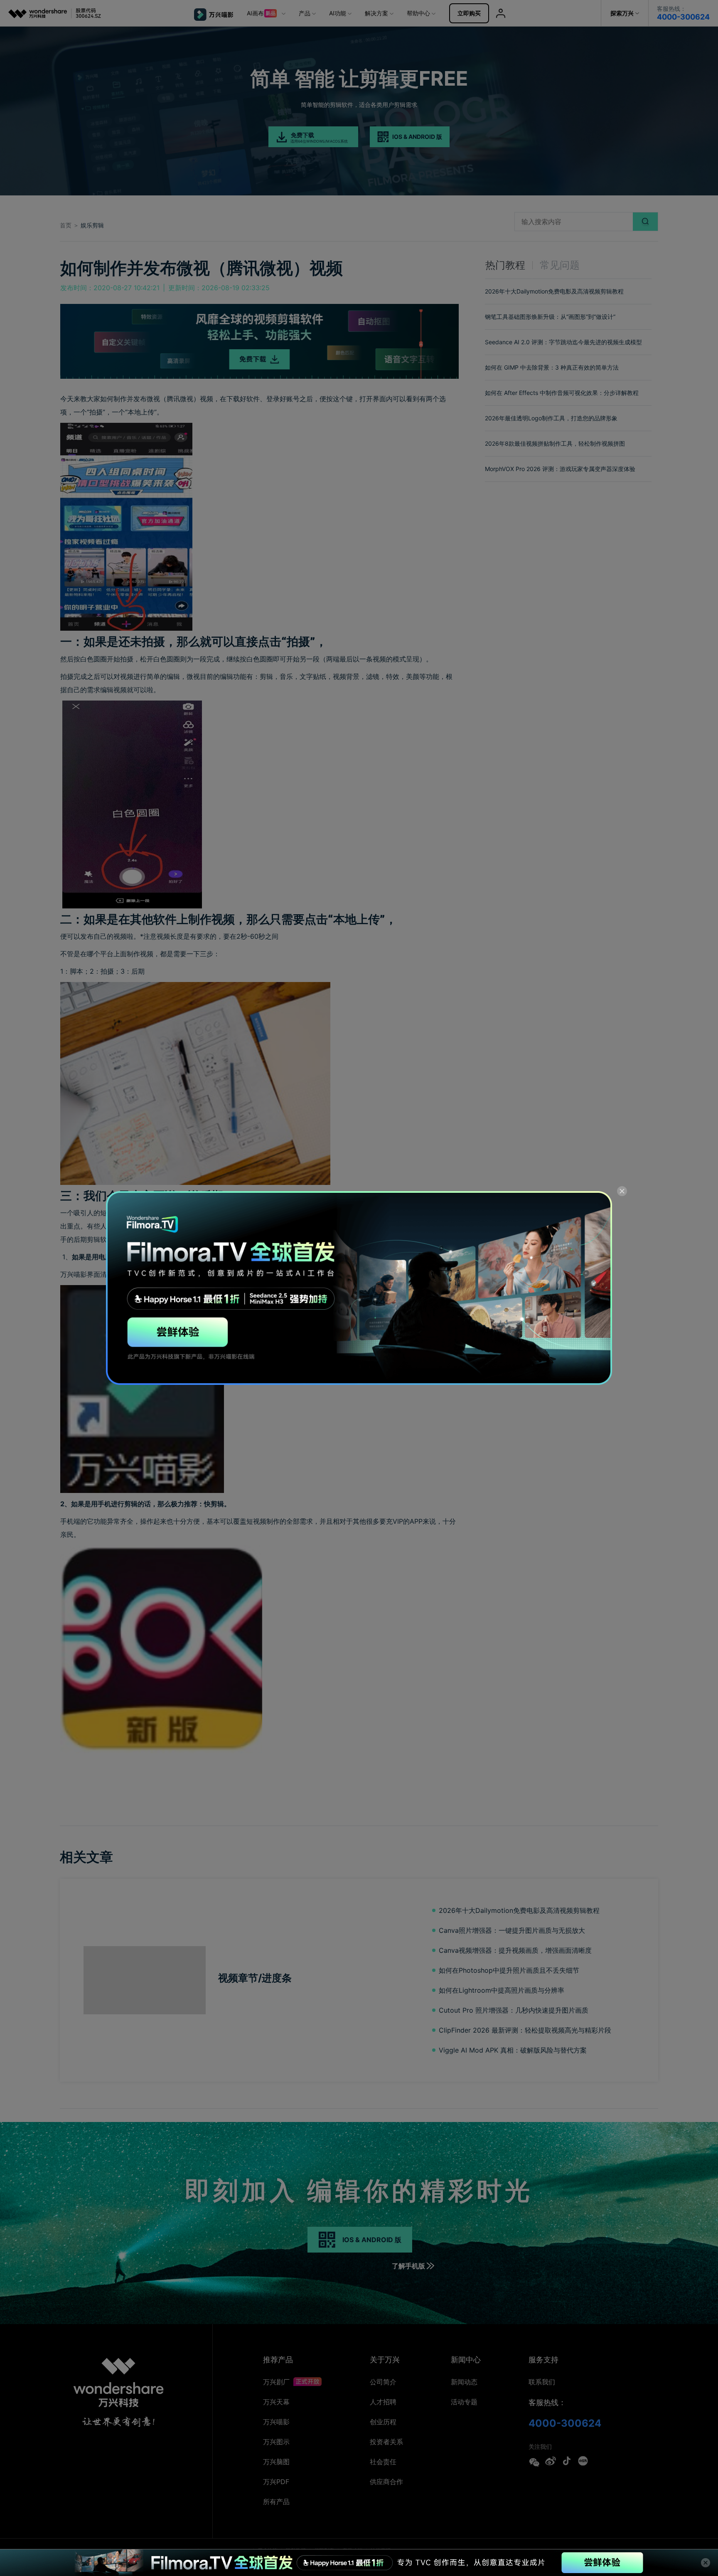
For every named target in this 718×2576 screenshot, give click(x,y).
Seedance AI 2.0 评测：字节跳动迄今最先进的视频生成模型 (563, 342)
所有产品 (276, 2502)
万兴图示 (276, 2442)
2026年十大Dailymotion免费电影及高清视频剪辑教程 (554, 291)
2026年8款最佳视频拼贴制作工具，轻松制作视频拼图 (555, 443)
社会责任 (383, 2462)
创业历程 (383, 2422)
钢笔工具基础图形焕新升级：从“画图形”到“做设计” (550, 317)
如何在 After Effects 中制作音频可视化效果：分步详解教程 (562, 393)
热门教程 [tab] (505, 265)
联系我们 (542, 2382)
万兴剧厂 (277, 2382)
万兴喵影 (276, 2422)
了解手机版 (408, 2266)
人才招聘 (383, 2402)
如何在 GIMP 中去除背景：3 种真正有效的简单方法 (552, 367)
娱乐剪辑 (92, 225)
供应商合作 (386, 2482)
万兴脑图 (276, 2462)
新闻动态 (464, 2382)
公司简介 (383, 2382)
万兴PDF (276, 2482)
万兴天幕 (276, 2402)
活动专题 (464, 2402)
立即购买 (469, 13)
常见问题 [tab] (560, 265)
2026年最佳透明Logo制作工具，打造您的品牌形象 (551, 418)
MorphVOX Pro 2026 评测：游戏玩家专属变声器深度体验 (560, 469)
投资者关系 (386, 2442)
